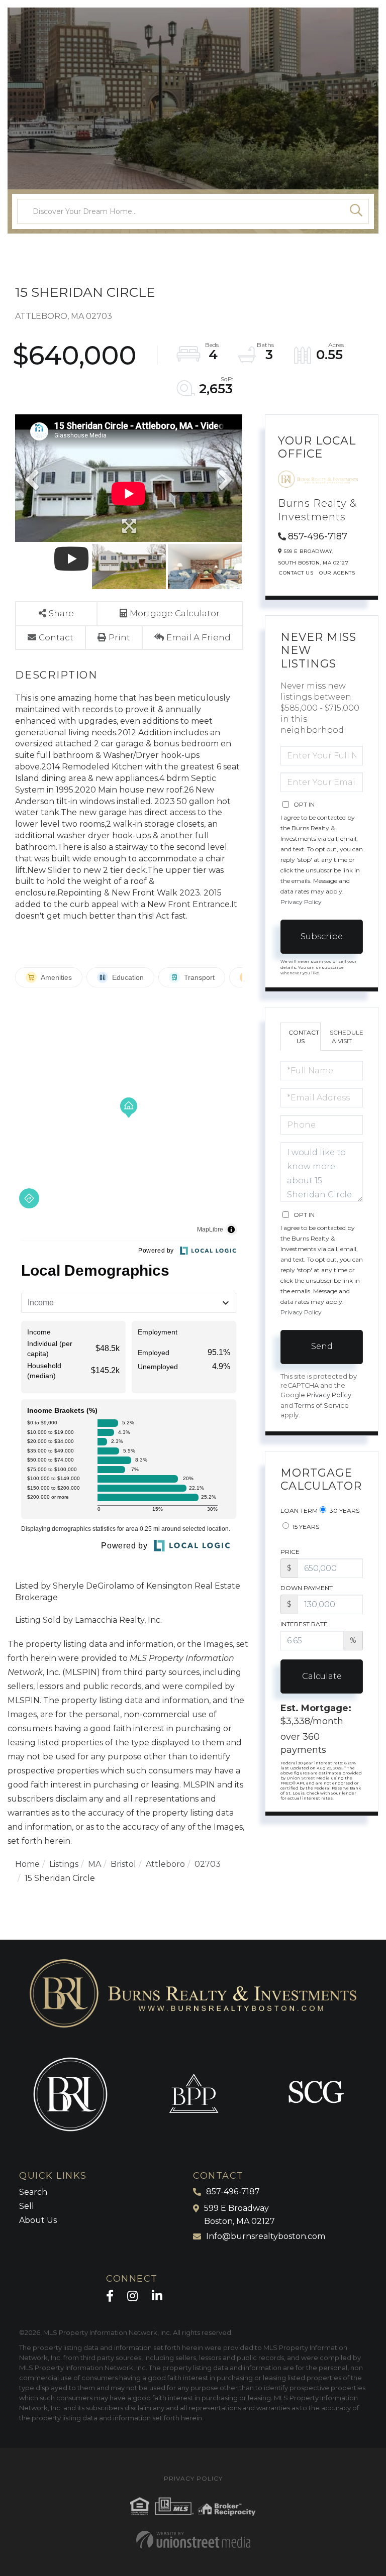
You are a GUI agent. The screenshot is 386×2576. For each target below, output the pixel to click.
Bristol (123, 1864)
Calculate (322, 1676)
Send (322, 1346)
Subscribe (322, 936)
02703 (208, 1864)
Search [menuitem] (33, 2192)
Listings (64, 1864)
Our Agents (337, 573)
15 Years (305, 1527)
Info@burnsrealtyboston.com (266, 2236)
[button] (356, 211)
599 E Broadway (239, 2215)
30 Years (344, 1510)
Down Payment (307, 1588)
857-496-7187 (318, 536)
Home (27, 1864)
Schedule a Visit (346, 1037)
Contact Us (296, 573)
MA (94, 1864)
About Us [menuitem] (38, 2220)
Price (290, 1552)
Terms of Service (322, 1406)
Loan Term (299, 1510)
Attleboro (165, 1864)
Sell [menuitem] (27, 2206)
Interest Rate (304, 1624)
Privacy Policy (301, 902)
